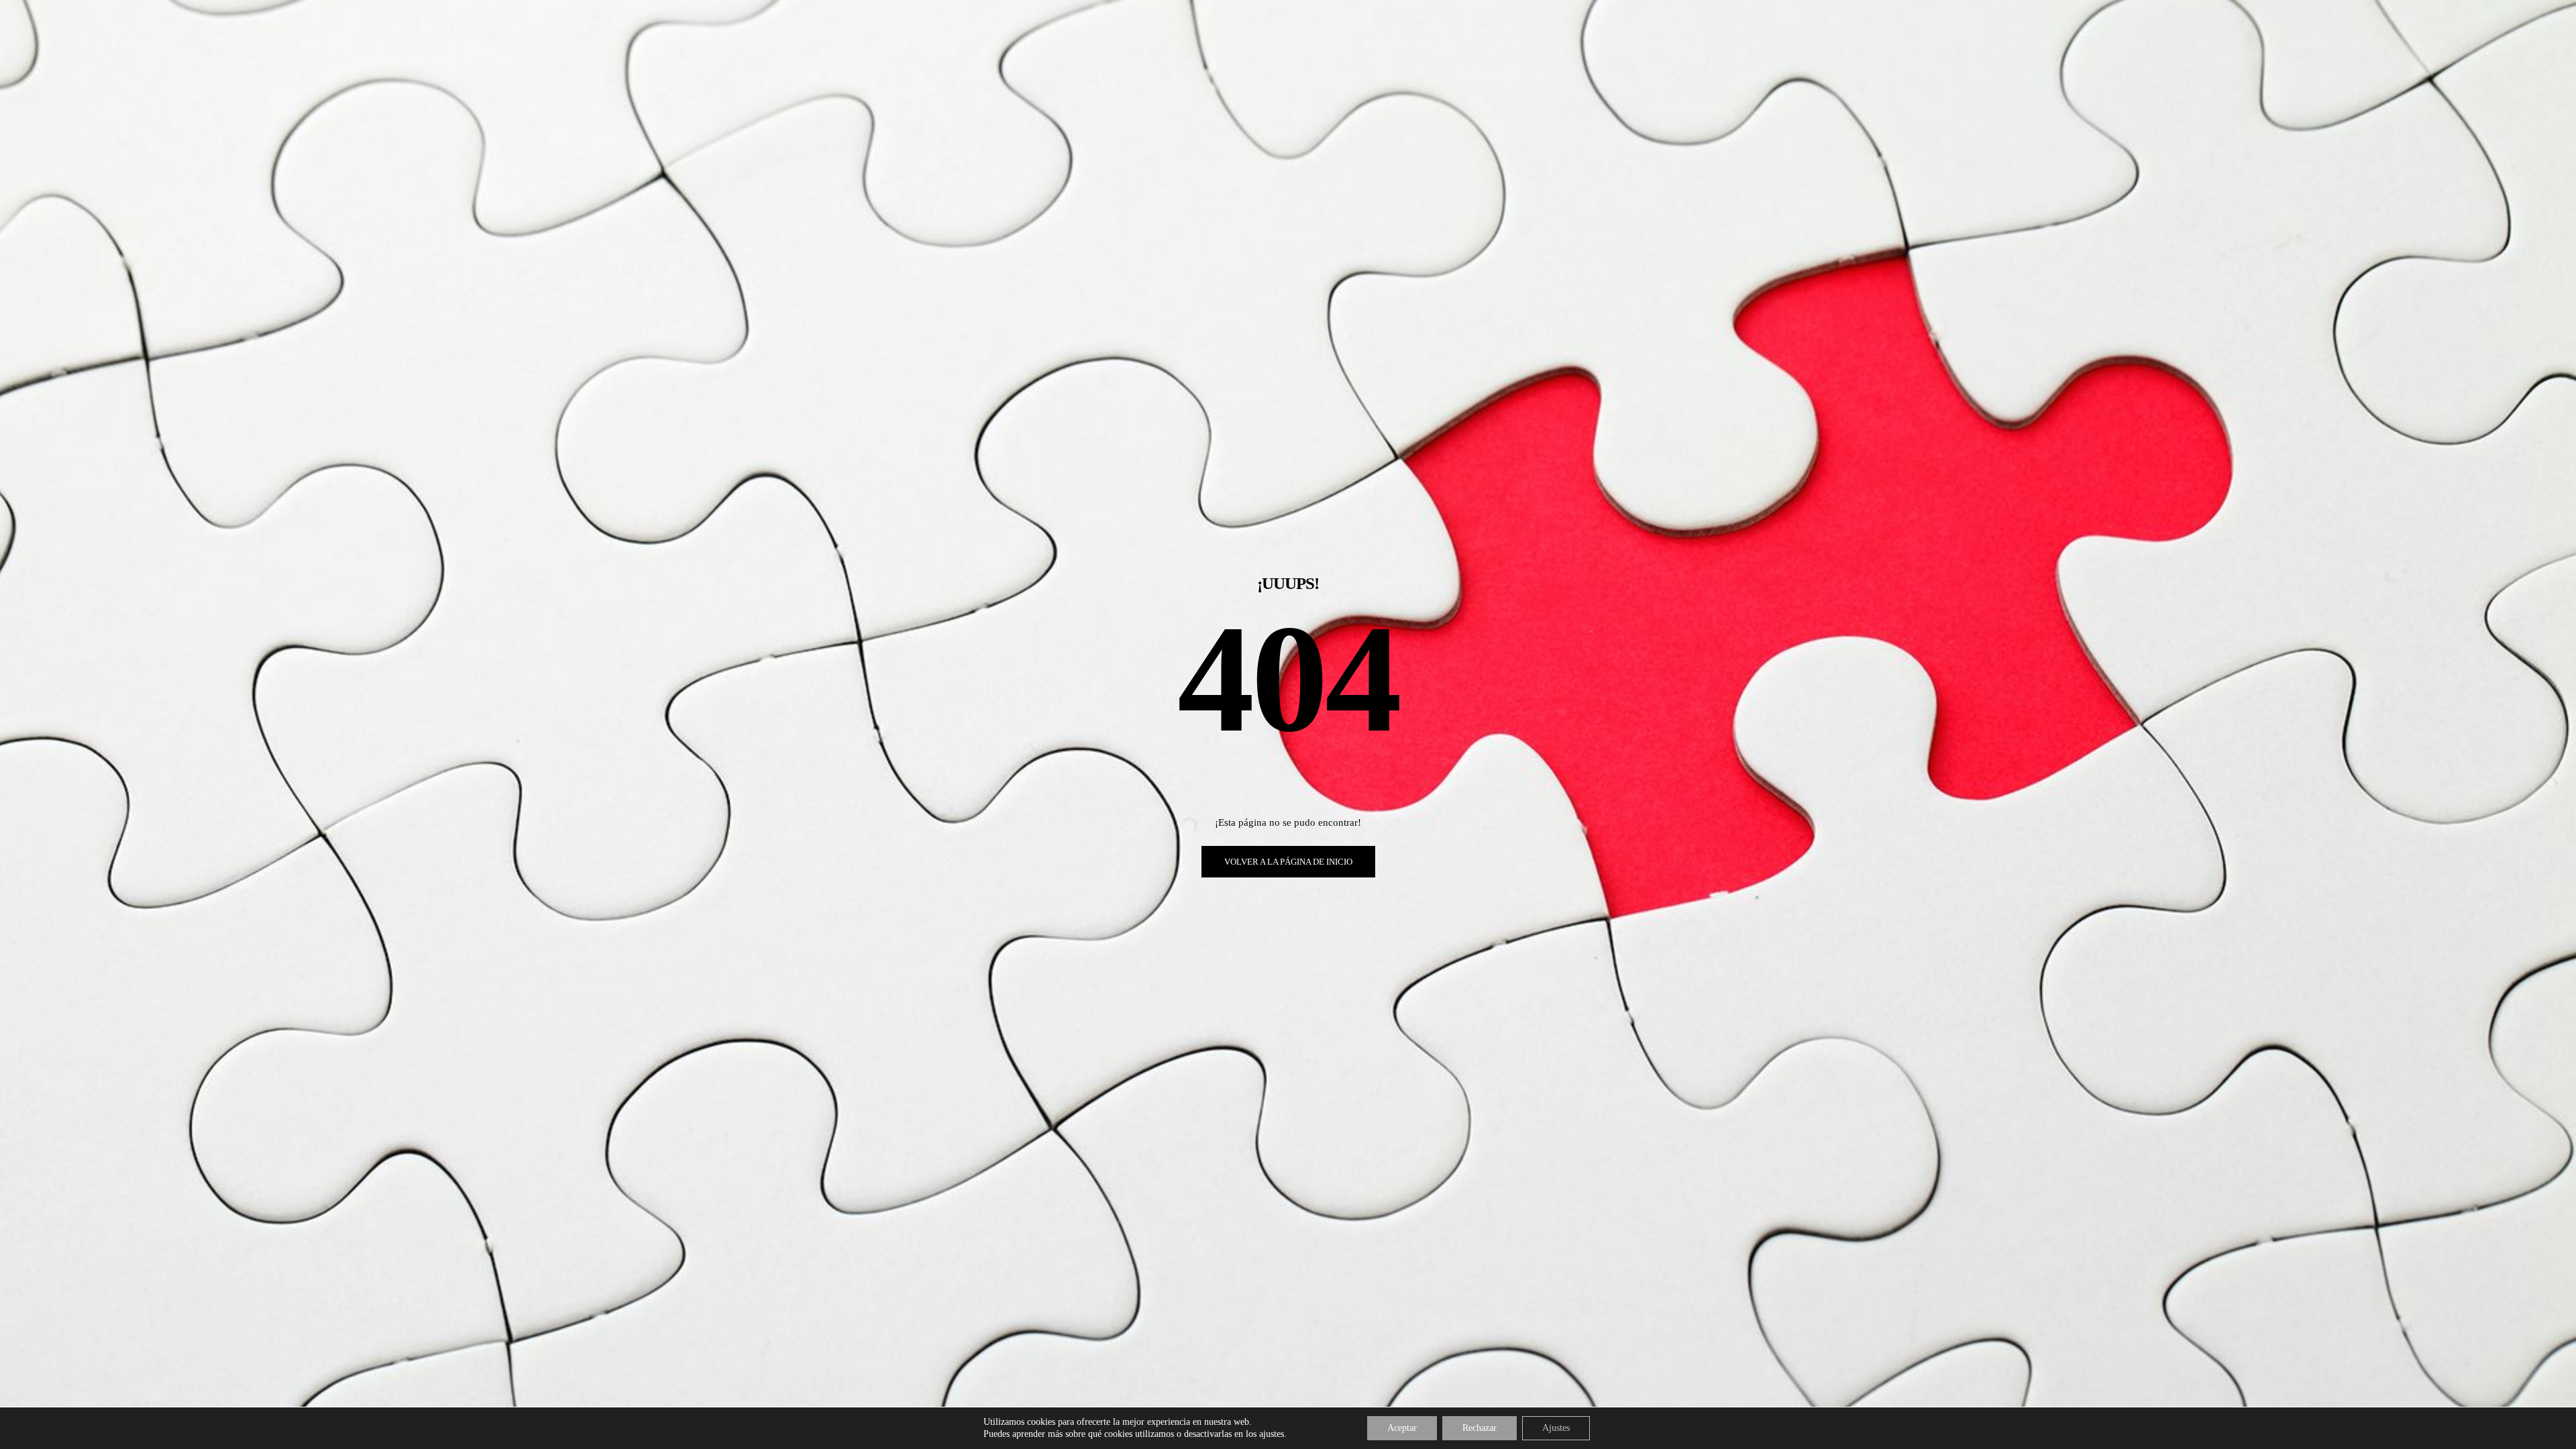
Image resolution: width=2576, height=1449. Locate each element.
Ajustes (1556, 1428)
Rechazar (1480, 1428)
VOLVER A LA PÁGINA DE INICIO (1288, 862)
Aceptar (1402, 1428)
